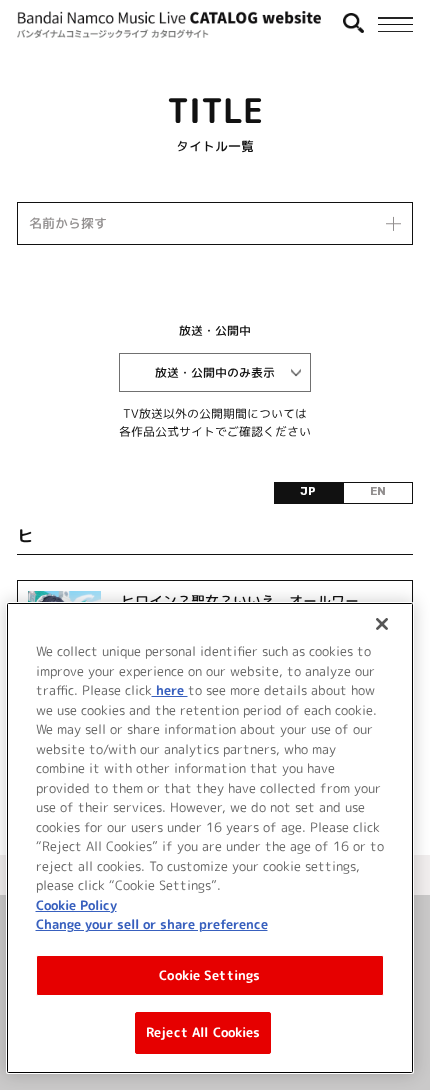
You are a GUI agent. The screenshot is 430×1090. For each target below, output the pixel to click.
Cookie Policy (76, 905)
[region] (210, 838)
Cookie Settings (209, 975)
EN (378, 491)
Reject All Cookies (203, 1032)
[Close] (382, 624)
